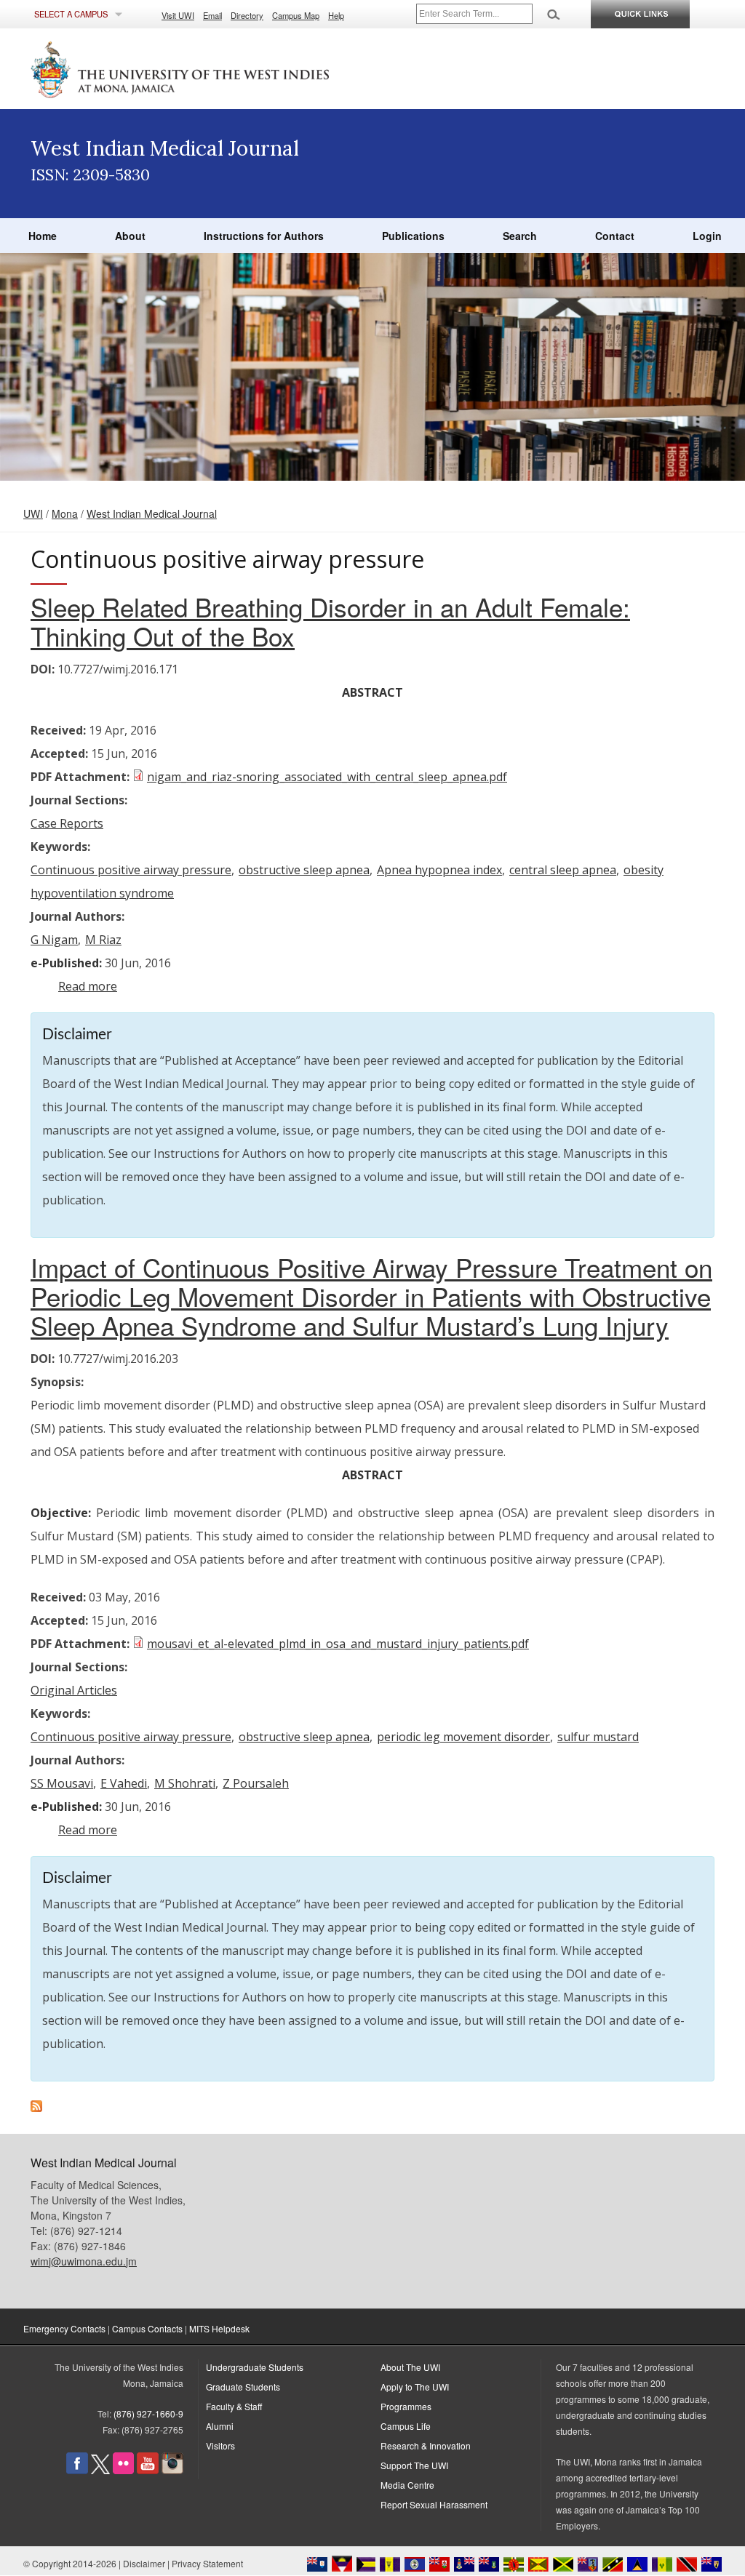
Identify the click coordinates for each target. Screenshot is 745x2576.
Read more (88, 986)
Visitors (220, 2445)
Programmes (406, 2406)
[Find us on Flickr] (123, 2470)
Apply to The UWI (415, 2387)
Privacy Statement (207, 2563)
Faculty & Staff (234, 2406)
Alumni (220, 2426)
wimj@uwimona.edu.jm (84, 2261)
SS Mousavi (62, 1783)
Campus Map (296, 15)
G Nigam (54, 940)
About (130, 236)
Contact (615, 236)
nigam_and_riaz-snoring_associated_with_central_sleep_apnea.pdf (327, 777)
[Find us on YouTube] (148, 2470)
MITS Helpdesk (219, 2328)
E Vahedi (124, 1783)
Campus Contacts (147, 2328)
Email (212, 15)
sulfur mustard (598, 1737)
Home (43, 236)
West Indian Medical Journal (152, 513)
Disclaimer (144, 2563)
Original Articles (74, 1690)
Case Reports (67, 823)
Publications (413, 236)
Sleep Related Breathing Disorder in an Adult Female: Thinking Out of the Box (330, 621)
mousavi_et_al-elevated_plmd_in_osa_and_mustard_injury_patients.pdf (338, 1644)
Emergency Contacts (64, 2328)
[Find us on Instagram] (172, 2470)
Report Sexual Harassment (434, 2504)
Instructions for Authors (264, 236)
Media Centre (407, 2485)
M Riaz (103, 940)
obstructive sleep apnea (304, 870)
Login (707, 236)
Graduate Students (243, 2387)
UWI (33, 513)
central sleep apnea (563, 870)
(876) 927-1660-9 (148, 2413)
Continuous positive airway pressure (131, 870)
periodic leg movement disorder (463, 1737)
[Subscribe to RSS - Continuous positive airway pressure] (36, 2108)
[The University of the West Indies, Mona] (220, 68)
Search (520, 236)
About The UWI (410, 2367)
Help (336, 15)
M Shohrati (185, 1783)
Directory (247, 15)
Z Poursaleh (256, 1783)
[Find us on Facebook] (77, 2470)
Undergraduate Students (255, 2367)
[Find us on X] (100, 2470)
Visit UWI (178, 15)
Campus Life (406, 2426)
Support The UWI (414, 2465)
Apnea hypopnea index (439, 870)
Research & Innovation (426, 2445)
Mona (65, 513)
